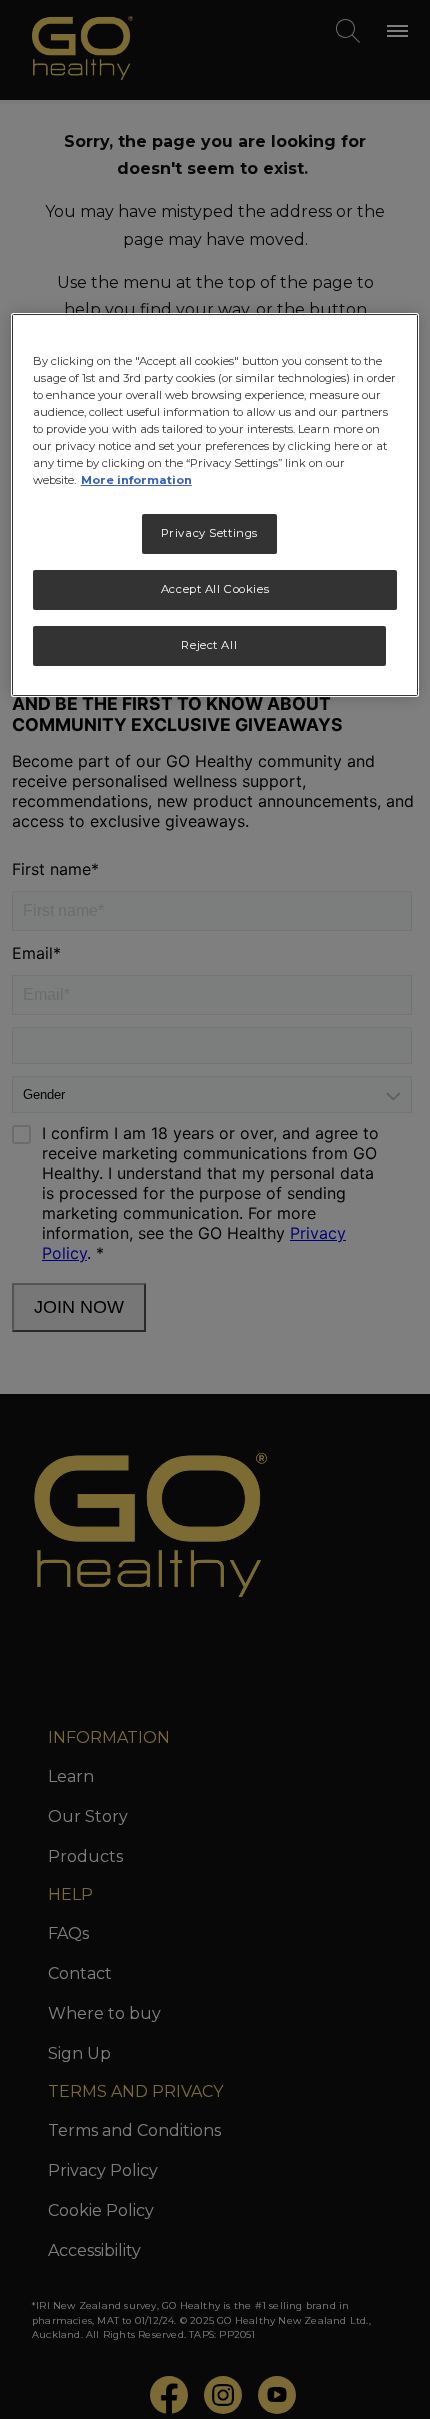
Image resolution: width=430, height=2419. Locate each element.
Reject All (209, 645)
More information (136, 480)
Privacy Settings (209, 533)
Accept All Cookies (215, 589)
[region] (215, 505)
